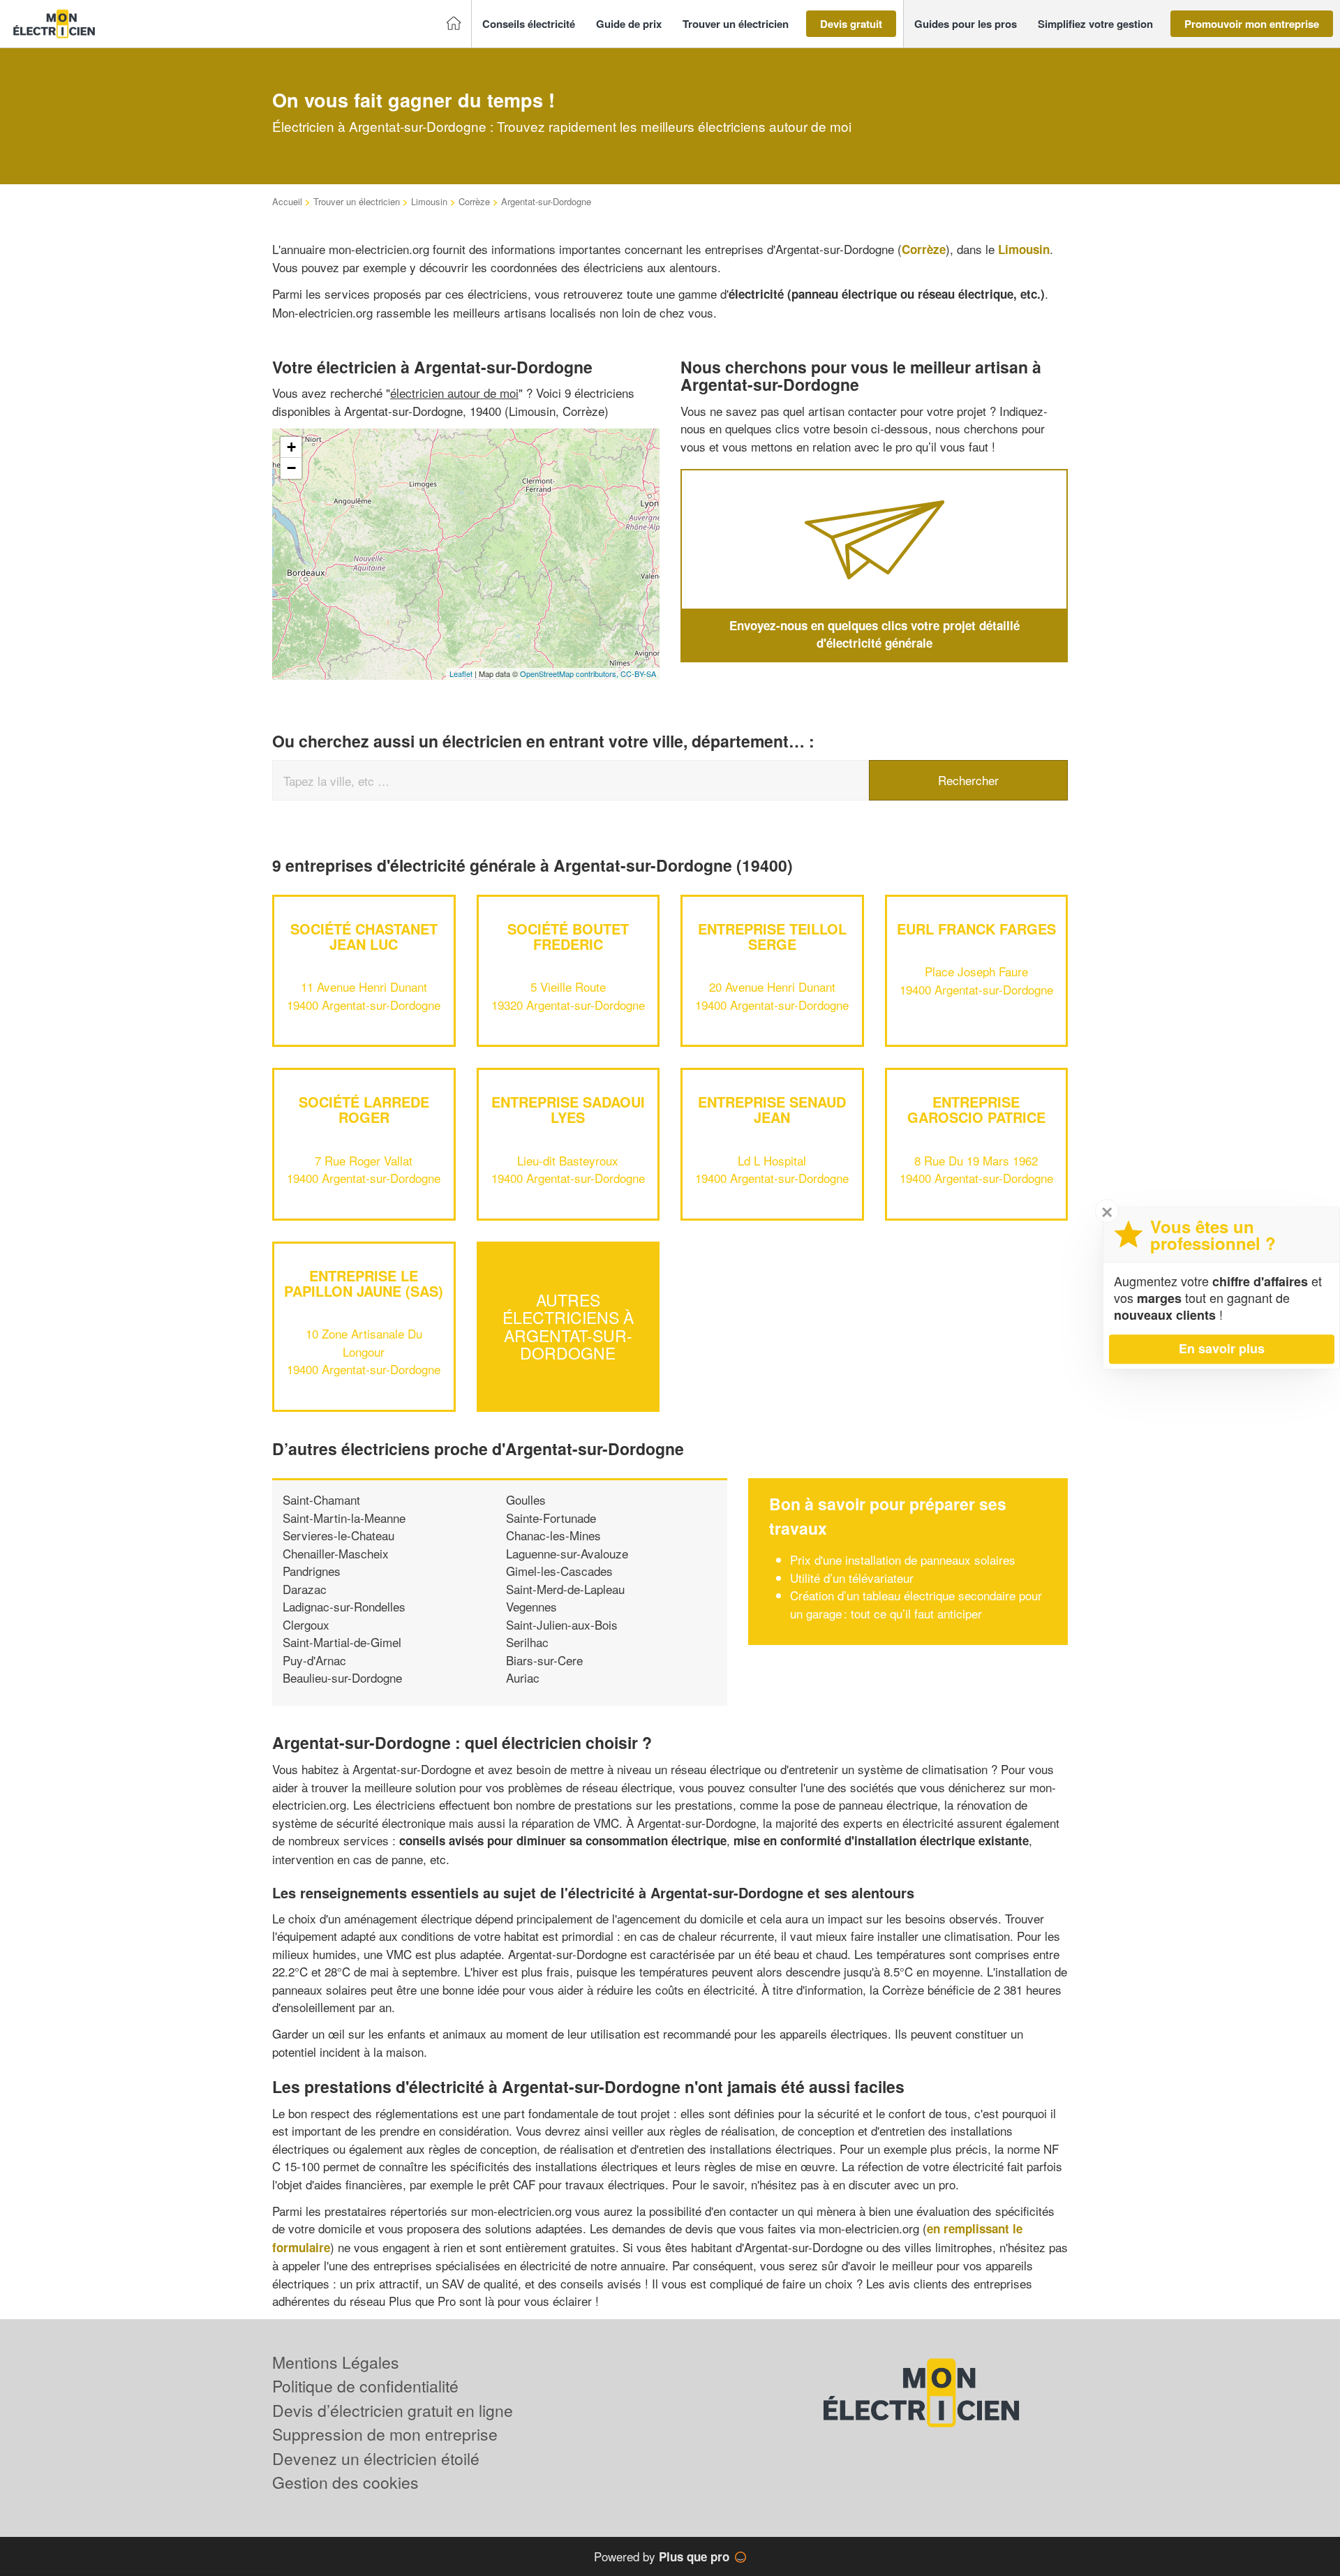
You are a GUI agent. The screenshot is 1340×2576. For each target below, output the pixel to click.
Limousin (429, 201)
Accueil (287, 201)
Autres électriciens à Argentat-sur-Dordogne (568, 1326)
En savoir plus (1222, 1348)
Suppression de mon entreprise (385, 2434)
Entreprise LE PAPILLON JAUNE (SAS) (364, 1283)
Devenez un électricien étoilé (376, 2458)
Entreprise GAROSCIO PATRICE (976, 1109)
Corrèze (474, 201)
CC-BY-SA (638, 673)
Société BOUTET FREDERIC (568, 936)
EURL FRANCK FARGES (976, 929)
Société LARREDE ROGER (364, 1109)
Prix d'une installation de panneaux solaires (903, 1559)
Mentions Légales (336, 2362)
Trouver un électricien (357, 201)
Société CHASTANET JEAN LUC (364, 936)
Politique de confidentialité (365, 2386)
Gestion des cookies (345, 2482)
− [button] (291, 468)
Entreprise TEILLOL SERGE (772, 936)
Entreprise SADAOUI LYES (568, 1109)
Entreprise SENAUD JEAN (772, 1109)
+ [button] (291, 447)
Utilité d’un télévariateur (852, 1578)
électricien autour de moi (454, 393)
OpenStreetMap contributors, (570, 673)
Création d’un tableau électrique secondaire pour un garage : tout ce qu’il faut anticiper (916, 1604)
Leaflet (461, 673)
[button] (529, 24)
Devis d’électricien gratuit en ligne (393, 2410)
